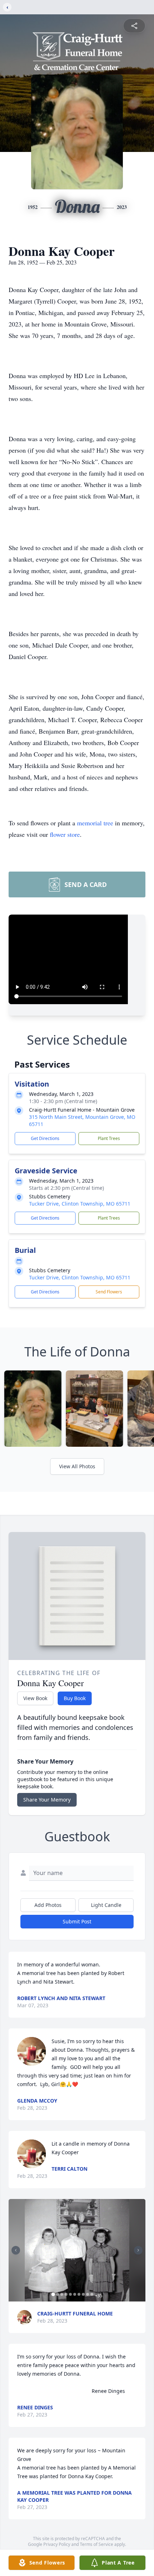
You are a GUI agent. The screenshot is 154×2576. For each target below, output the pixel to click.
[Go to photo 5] (71, 2294)
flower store (65, 834)
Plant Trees (109, 1138)
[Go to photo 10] (92, 2294)
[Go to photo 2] (58, 2294)
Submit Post (77, 1921)
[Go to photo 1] (53, 2294)
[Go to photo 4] (66, 2294)
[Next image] (138, 2250)
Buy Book (75, 1698)
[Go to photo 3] (62, 2294)
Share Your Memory (47, 1800)
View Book (35, 1698)
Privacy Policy (57, 2544)
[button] (77, 2250)
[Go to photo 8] (83, 2294)
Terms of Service (97, 2544)
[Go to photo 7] (79, 2294)
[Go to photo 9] (88, 2294)
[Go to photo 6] (75, 2294)
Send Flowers (109, 1292)
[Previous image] (16, 2250)
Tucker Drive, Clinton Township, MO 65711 (80, 1204)
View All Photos (77, 1466)
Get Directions (45, 1138)
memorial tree (95, 823)
